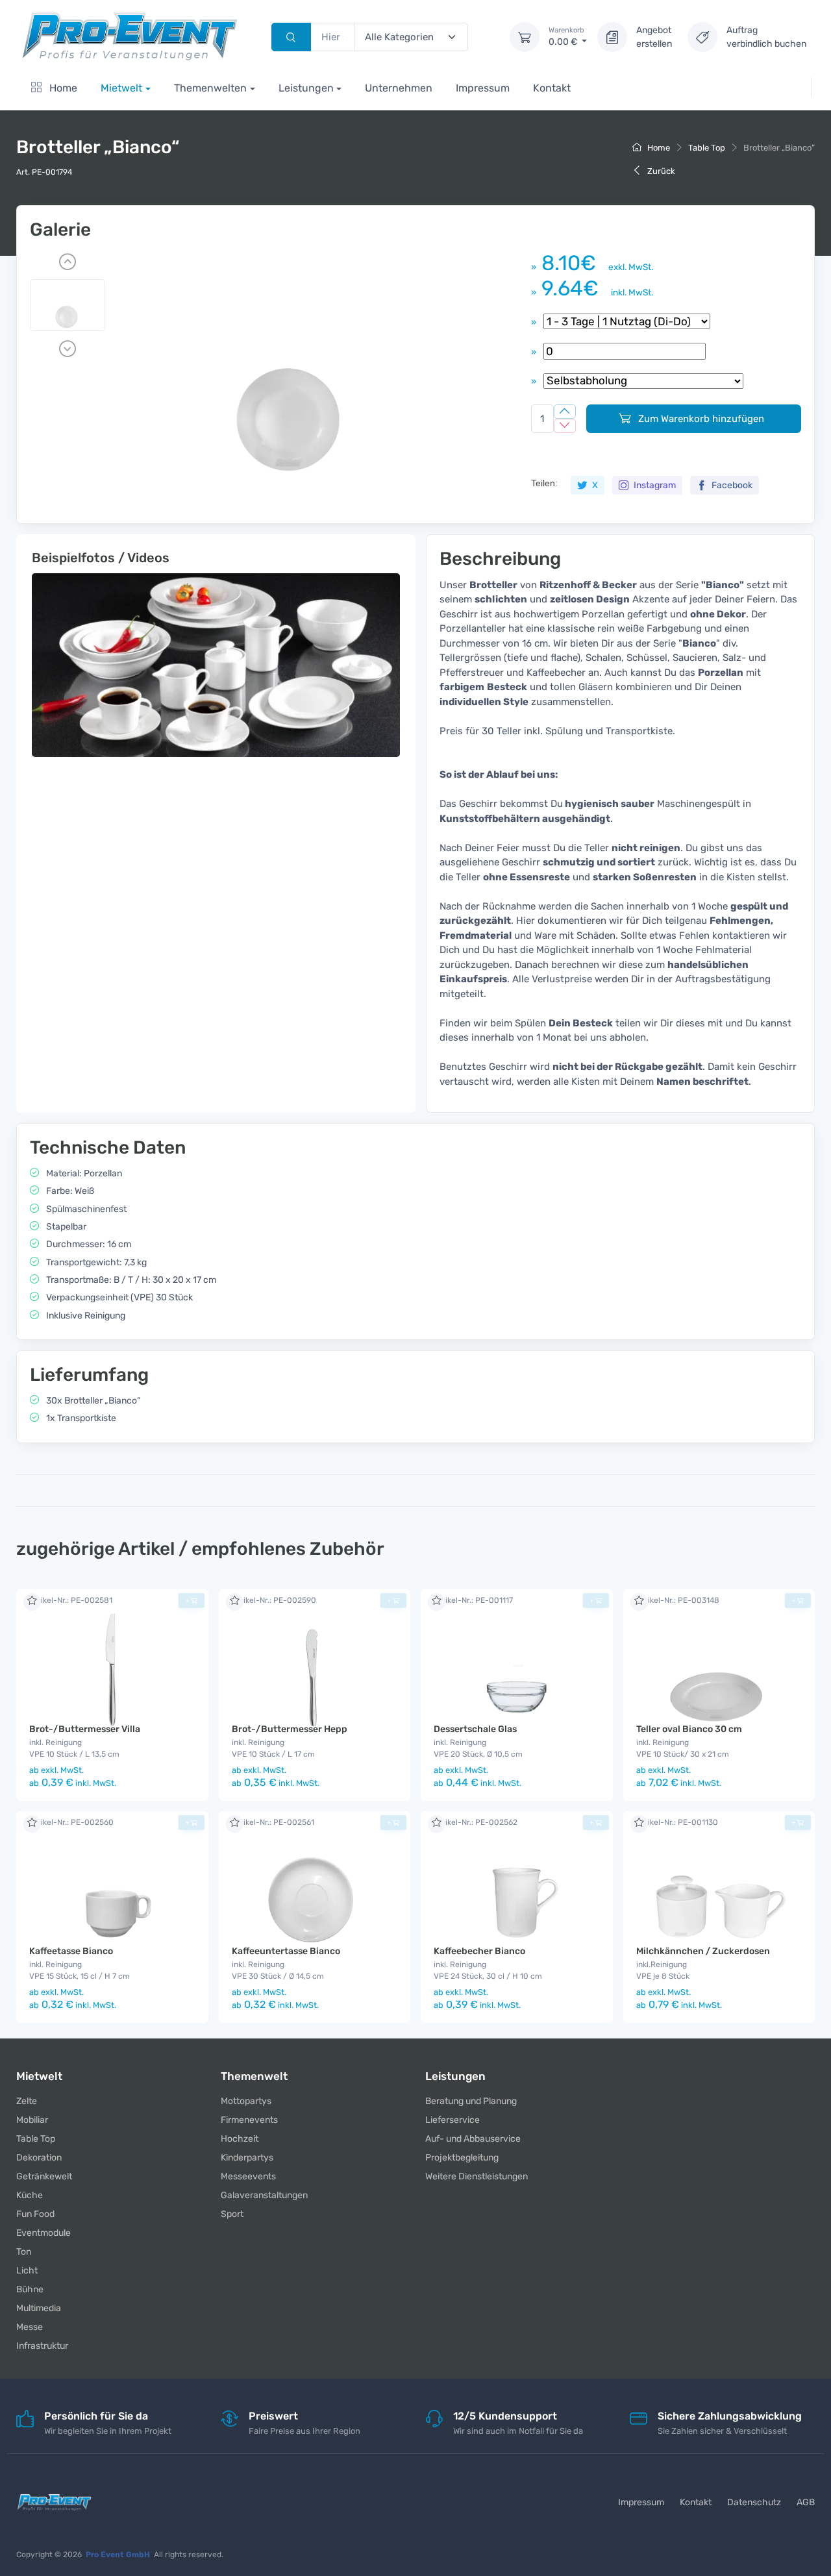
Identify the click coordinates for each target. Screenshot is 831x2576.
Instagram (654, 485)
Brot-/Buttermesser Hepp (290, 1729)
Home (62, 88)
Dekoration (39, 2158)
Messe (30, 2327)
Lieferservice (453, 2120)
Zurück (660, 171)
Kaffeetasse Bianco (71, 1951)
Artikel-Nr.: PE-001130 (677, 1822)
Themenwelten (210, 88)
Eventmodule (43, 2233)
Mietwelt (121, 88)
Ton (24, 2252)
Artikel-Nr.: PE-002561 (273, 1822)
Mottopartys (246, 2101)
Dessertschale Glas (475, 1729)
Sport (232, 2214)
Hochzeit (240, 2139)
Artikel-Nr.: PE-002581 (71, 1600)
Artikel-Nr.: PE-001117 (473, 1600)
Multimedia (39, 2308)
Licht (27, 2271)
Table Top (707, 148)
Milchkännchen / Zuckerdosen (703, 1951)
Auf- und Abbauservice (473, 2139)
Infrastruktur (42, 2346)
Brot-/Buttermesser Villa (85, 1729)
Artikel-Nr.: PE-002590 (274, 1600)
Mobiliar (32, 2120)
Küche (30, 2195)
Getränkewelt (44, 2176)
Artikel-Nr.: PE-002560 (71, 1822)
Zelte (27, 2101)
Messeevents (248, 2176)
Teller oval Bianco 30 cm (689, 1729)
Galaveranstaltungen (264, 2195)
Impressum (483, 88)
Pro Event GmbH (118, 2555)
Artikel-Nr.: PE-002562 (476, 1822)
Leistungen (306, 88)
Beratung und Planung (471, 2101)
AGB (806, 2502)
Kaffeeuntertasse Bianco (286, 1951)
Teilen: (544, 483)
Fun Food (35, 2214)
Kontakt (552, 88)
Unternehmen (399, 88)
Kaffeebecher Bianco (479, 1951)
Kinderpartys (247, 2158)
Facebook (731, 485)
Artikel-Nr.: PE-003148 (678, 1600)
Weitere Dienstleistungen (477, 2176)
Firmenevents (249, 2120)
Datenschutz (754, 2502)
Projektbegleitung (462, 2158)
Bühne (30, 2289)
